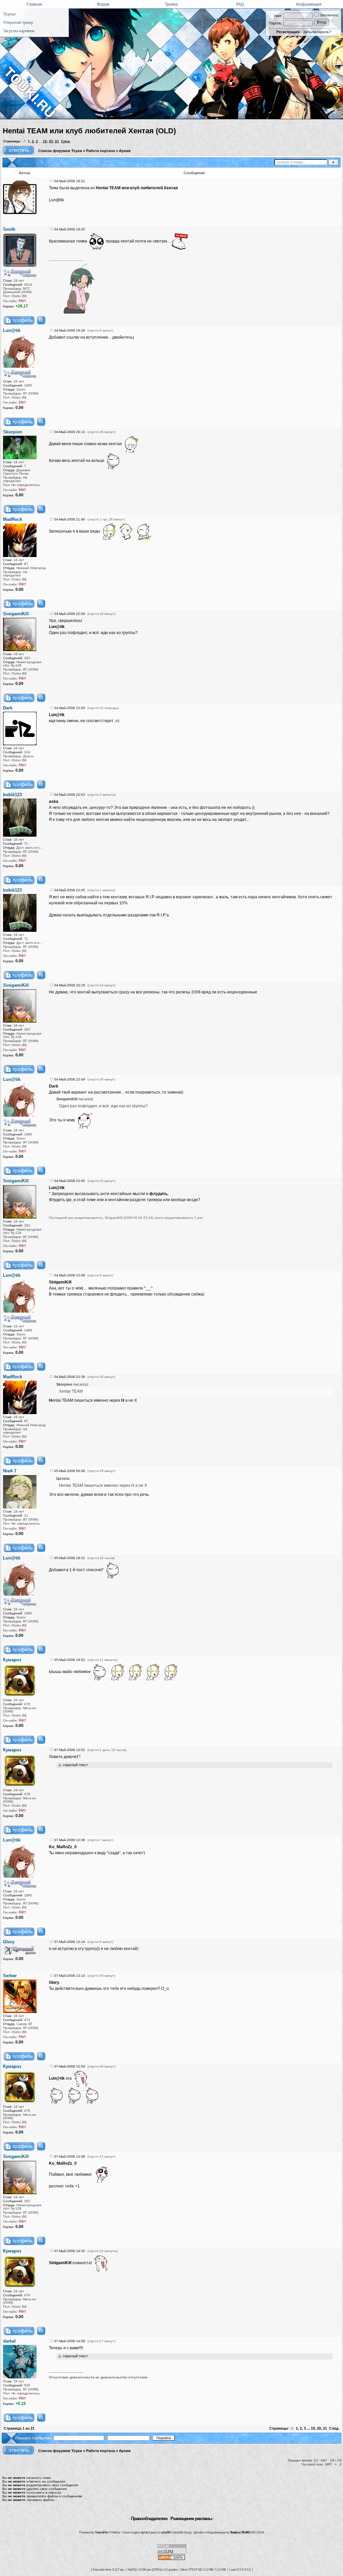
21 (57, 141)
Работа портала (100, 151)
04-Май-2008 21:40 (70, 519)
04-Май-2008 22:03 (70, 795)
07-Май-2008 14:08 (70, 2156)
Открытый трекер (18, 22)
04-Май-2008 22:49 (70, 1079)
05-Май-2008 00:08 (70, 1471)
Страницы (12, 141)
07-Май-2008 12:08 (70, 1840)
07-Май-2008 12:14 (70, 1942)
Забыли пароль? (317, 32)
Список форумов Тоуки (60, 151)
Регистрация (288, 32)
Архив (125, 151)
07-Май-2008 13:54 (70, 2066)
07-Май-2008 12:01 (70, 1750)
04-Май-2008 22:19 (70, 985)
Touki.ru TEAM (240, 2532)
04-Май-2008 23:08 (70, 1275)
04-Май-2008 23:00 (70, 1181)
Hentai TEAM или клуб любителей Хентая (137, 188)
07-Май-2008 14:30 (70, 2251)
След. (66, 141)
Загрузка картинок (19, 31)
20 (51, 141)
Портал (10, 14)
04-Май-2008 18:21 (70, 181)
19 (45, 141)
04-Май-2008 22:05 (70, 890)
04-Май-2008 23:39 (70, 1377)
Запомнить (328, 15)
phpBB (166, 2532)
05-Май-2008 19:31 (70, 1558)
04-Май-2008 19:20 (70, 229)
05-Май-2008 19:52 (70, 1660)
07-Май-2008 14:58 (70, 2341)
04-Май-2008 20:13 (70, 432)
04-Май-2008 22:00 (70, 614)
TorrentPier (101, 2532)
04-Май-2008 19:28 (70, 330)
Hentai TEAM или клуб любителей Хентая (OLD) (89, 131)
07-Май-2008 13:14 (70, 1976)
